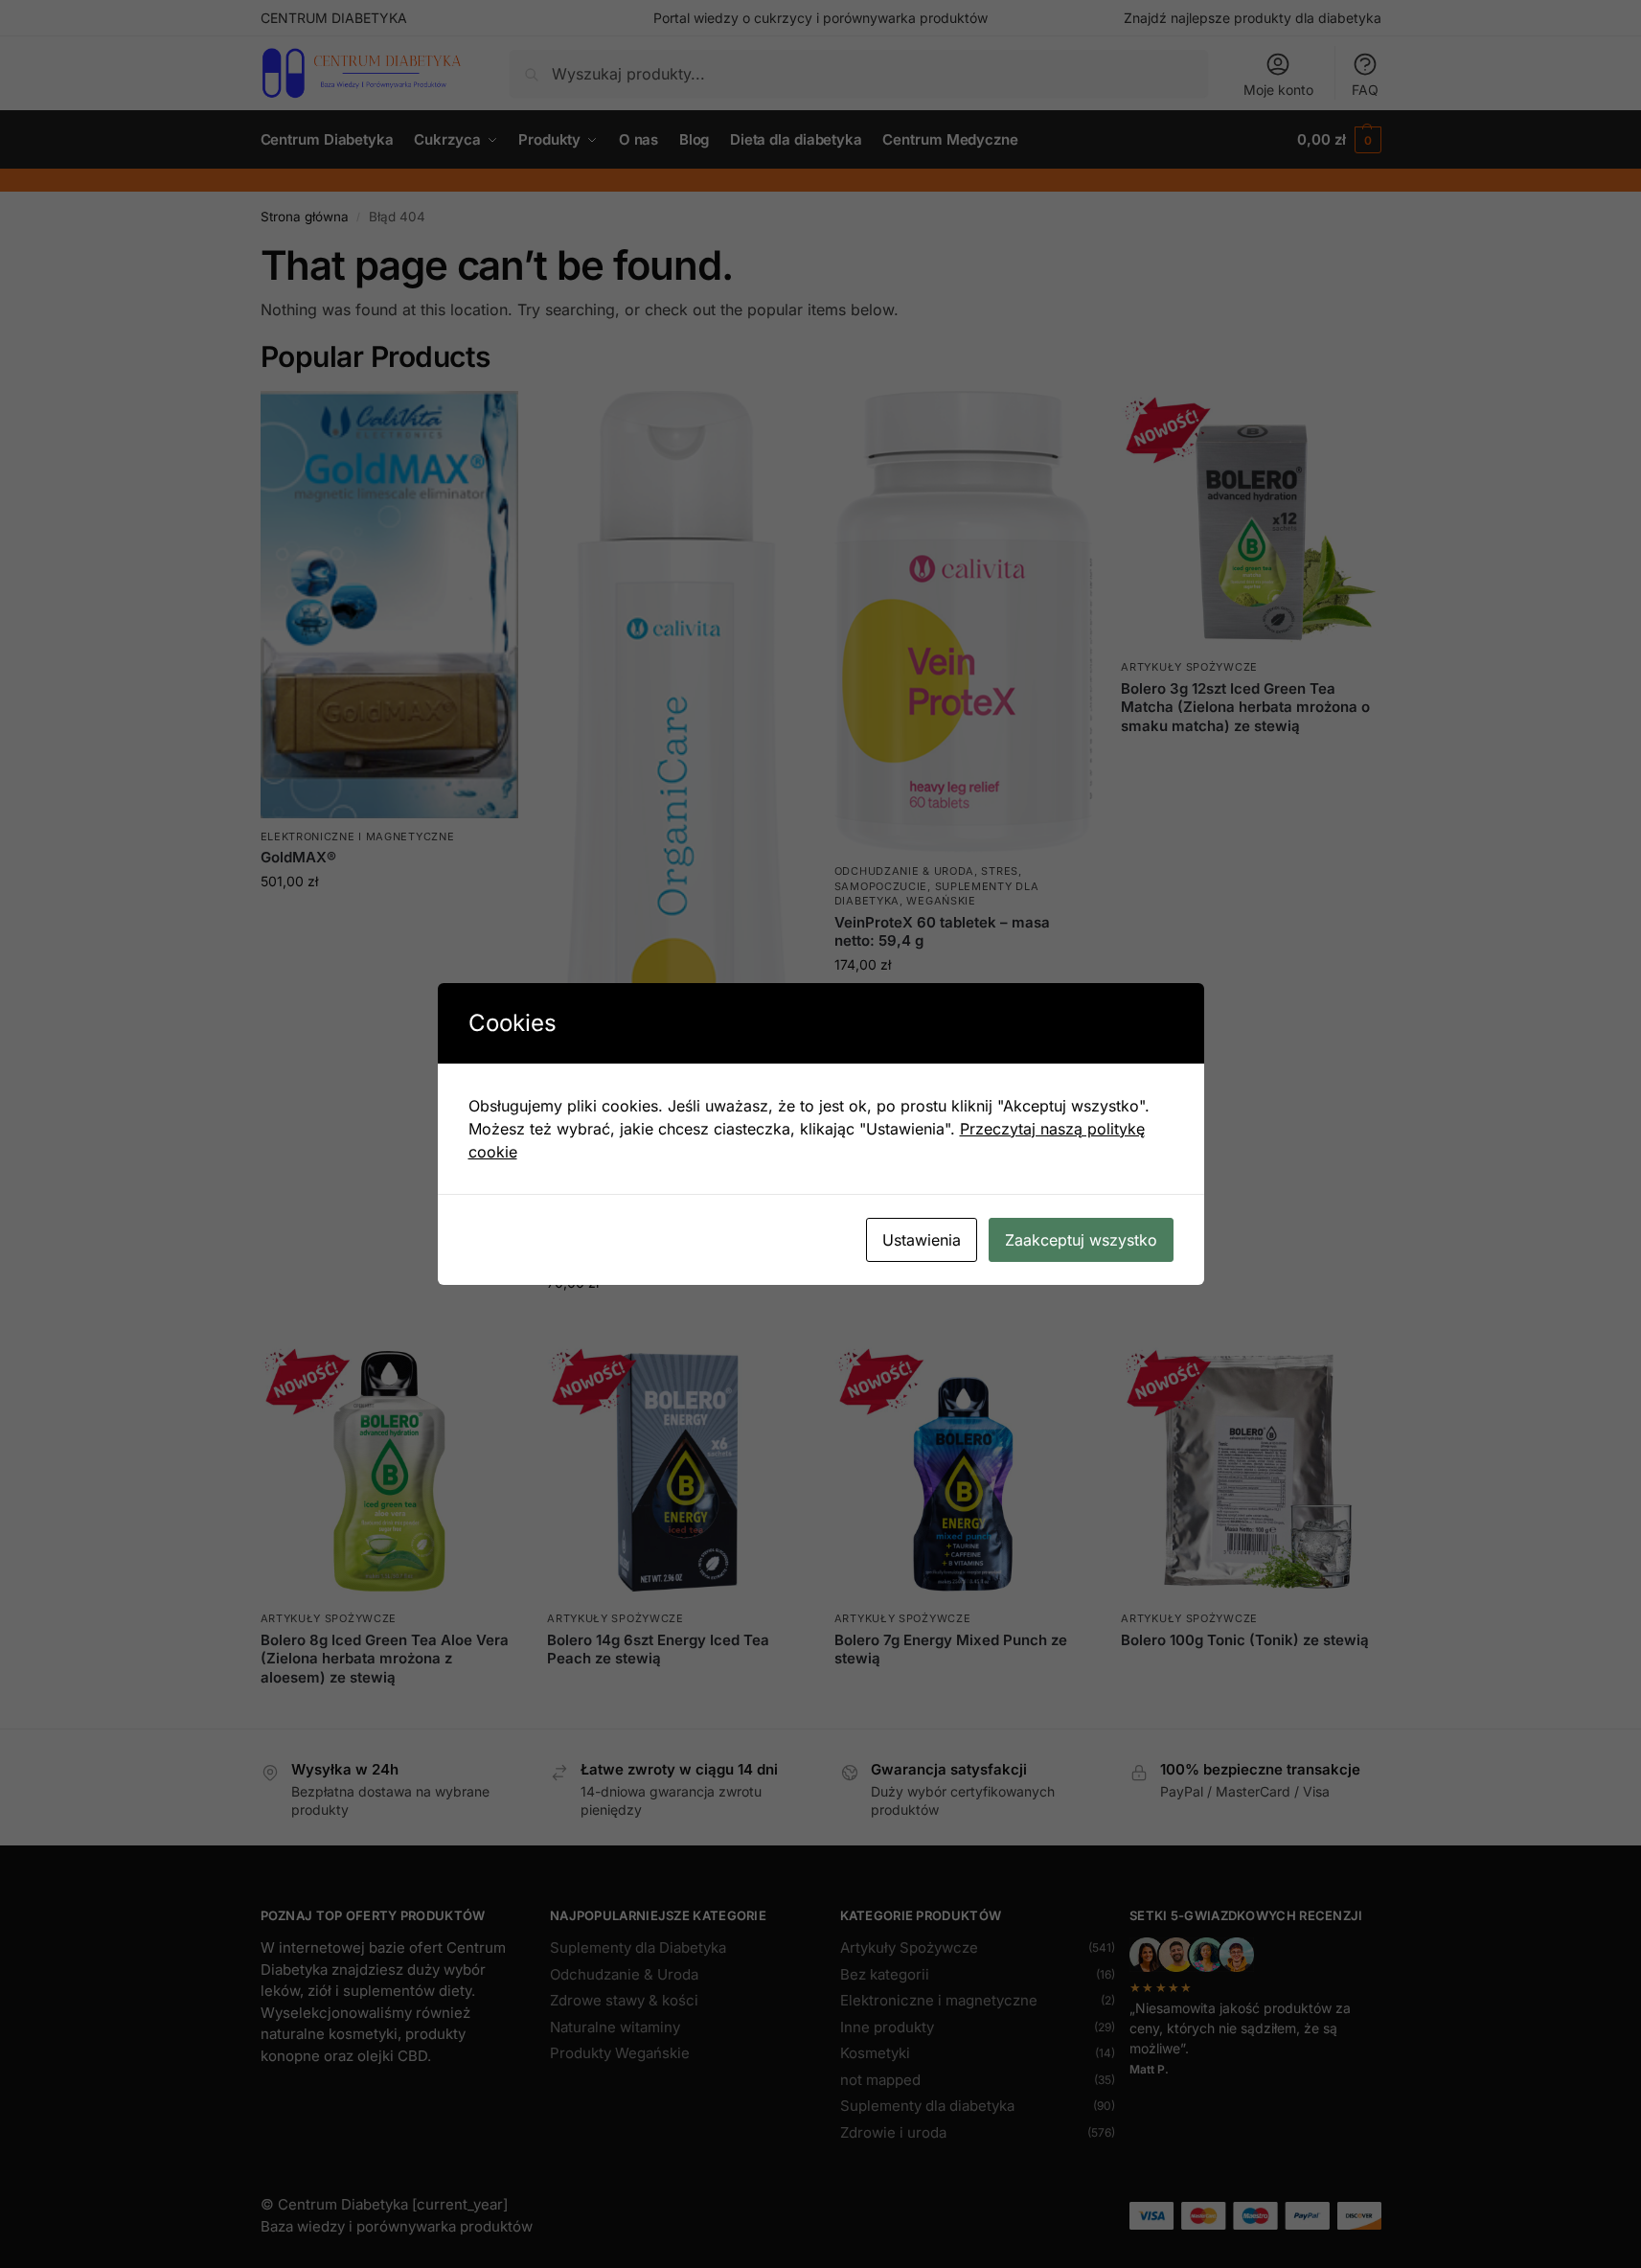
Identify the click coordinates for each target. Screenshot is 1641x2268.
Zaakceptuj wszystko (1081, 1240)
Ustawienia (922, 1240)
